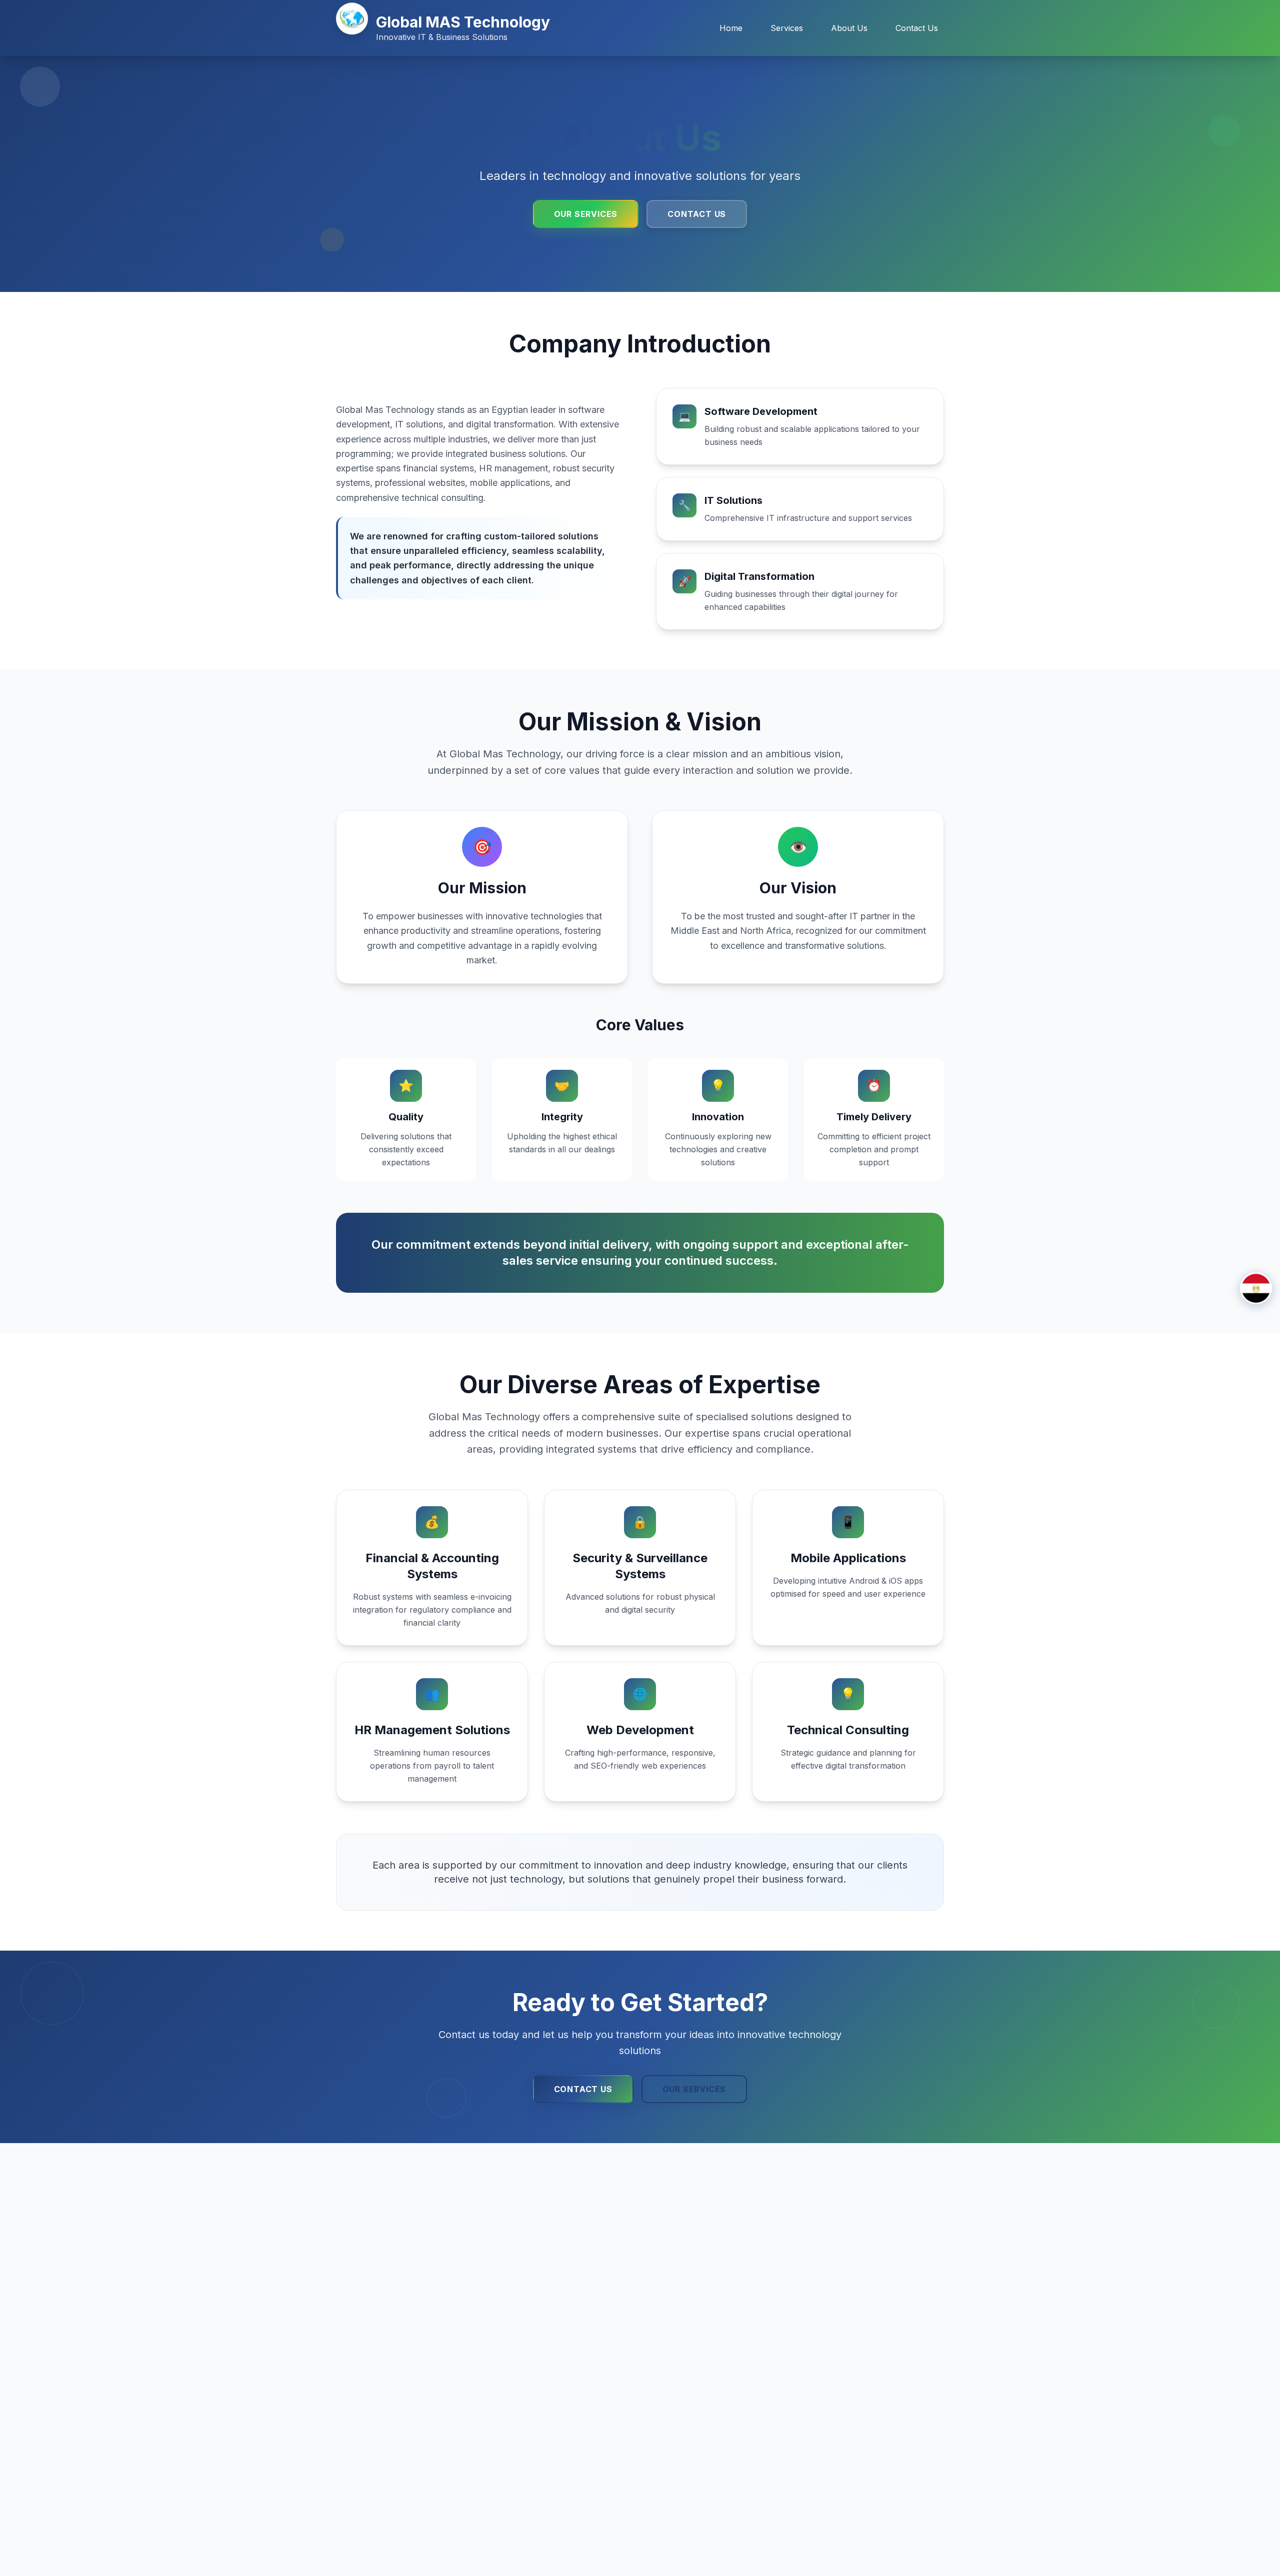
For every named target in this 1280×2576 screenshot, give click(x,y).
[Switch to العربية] (1256, 1288)
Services (787, 28)
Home (731, 28)
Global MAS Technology (463, 22)
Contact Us (917, 28)
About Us (849, 28)
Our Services (586, 214)
